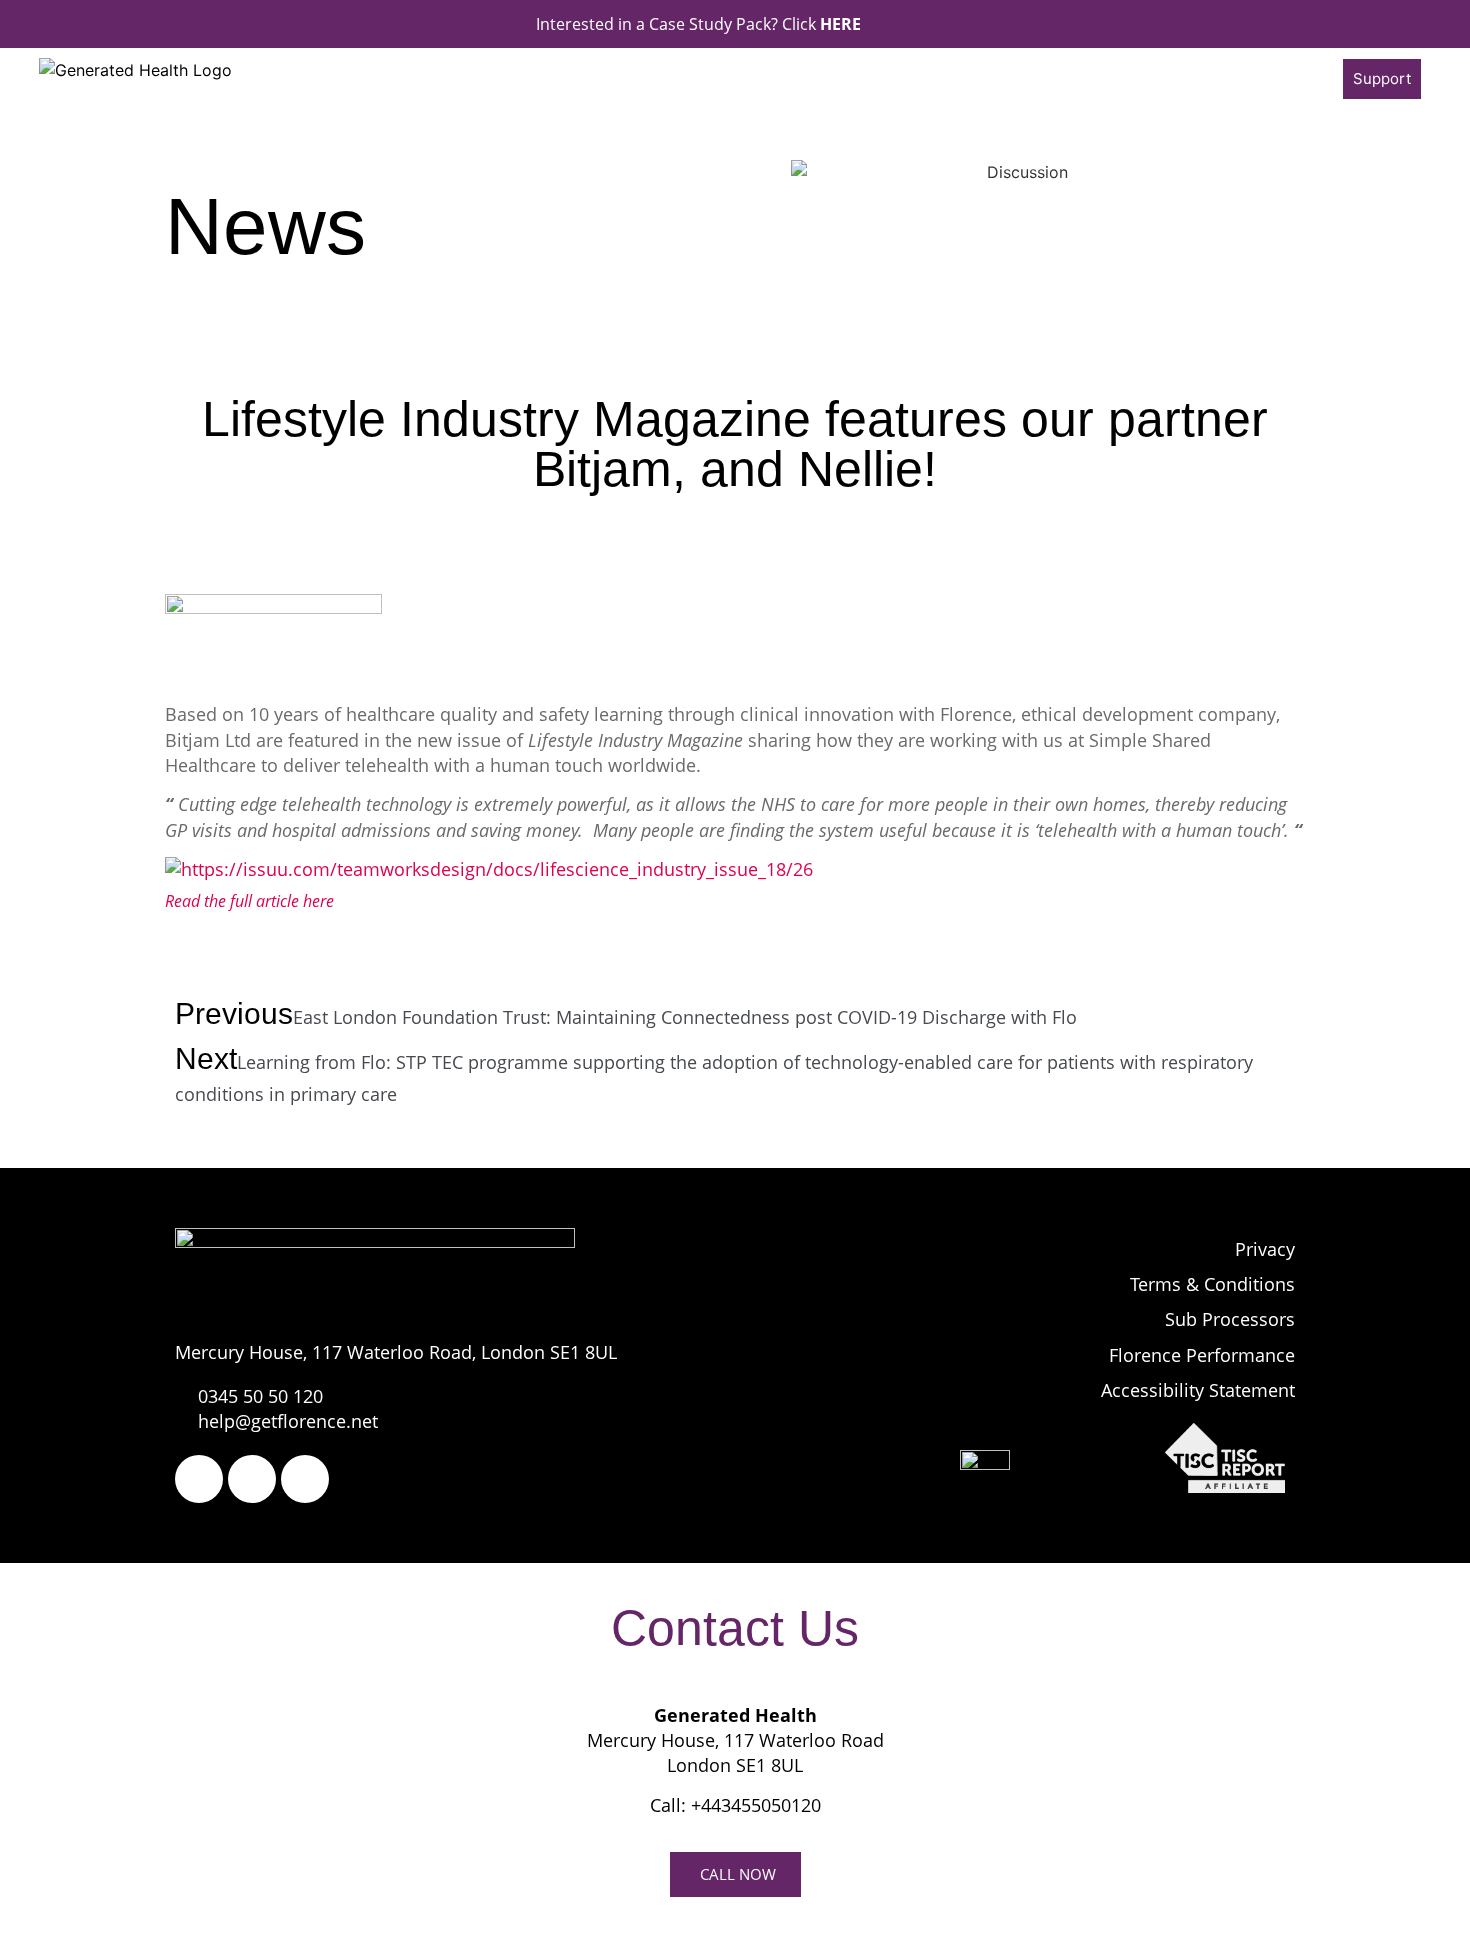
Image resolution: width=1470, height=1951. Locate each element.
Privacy (1265, 1249)
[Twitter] (252, 1479)
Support (1382, 78)
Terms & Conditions (1212, 1284)
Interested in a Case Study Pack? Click (698, 24)
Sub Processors (1230, 1319)
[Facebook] (199, 1479)
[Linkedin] (305, 1479)
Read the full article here (249, 901)
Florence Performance (1202, 1355)
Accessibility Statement (1198, 1390)
